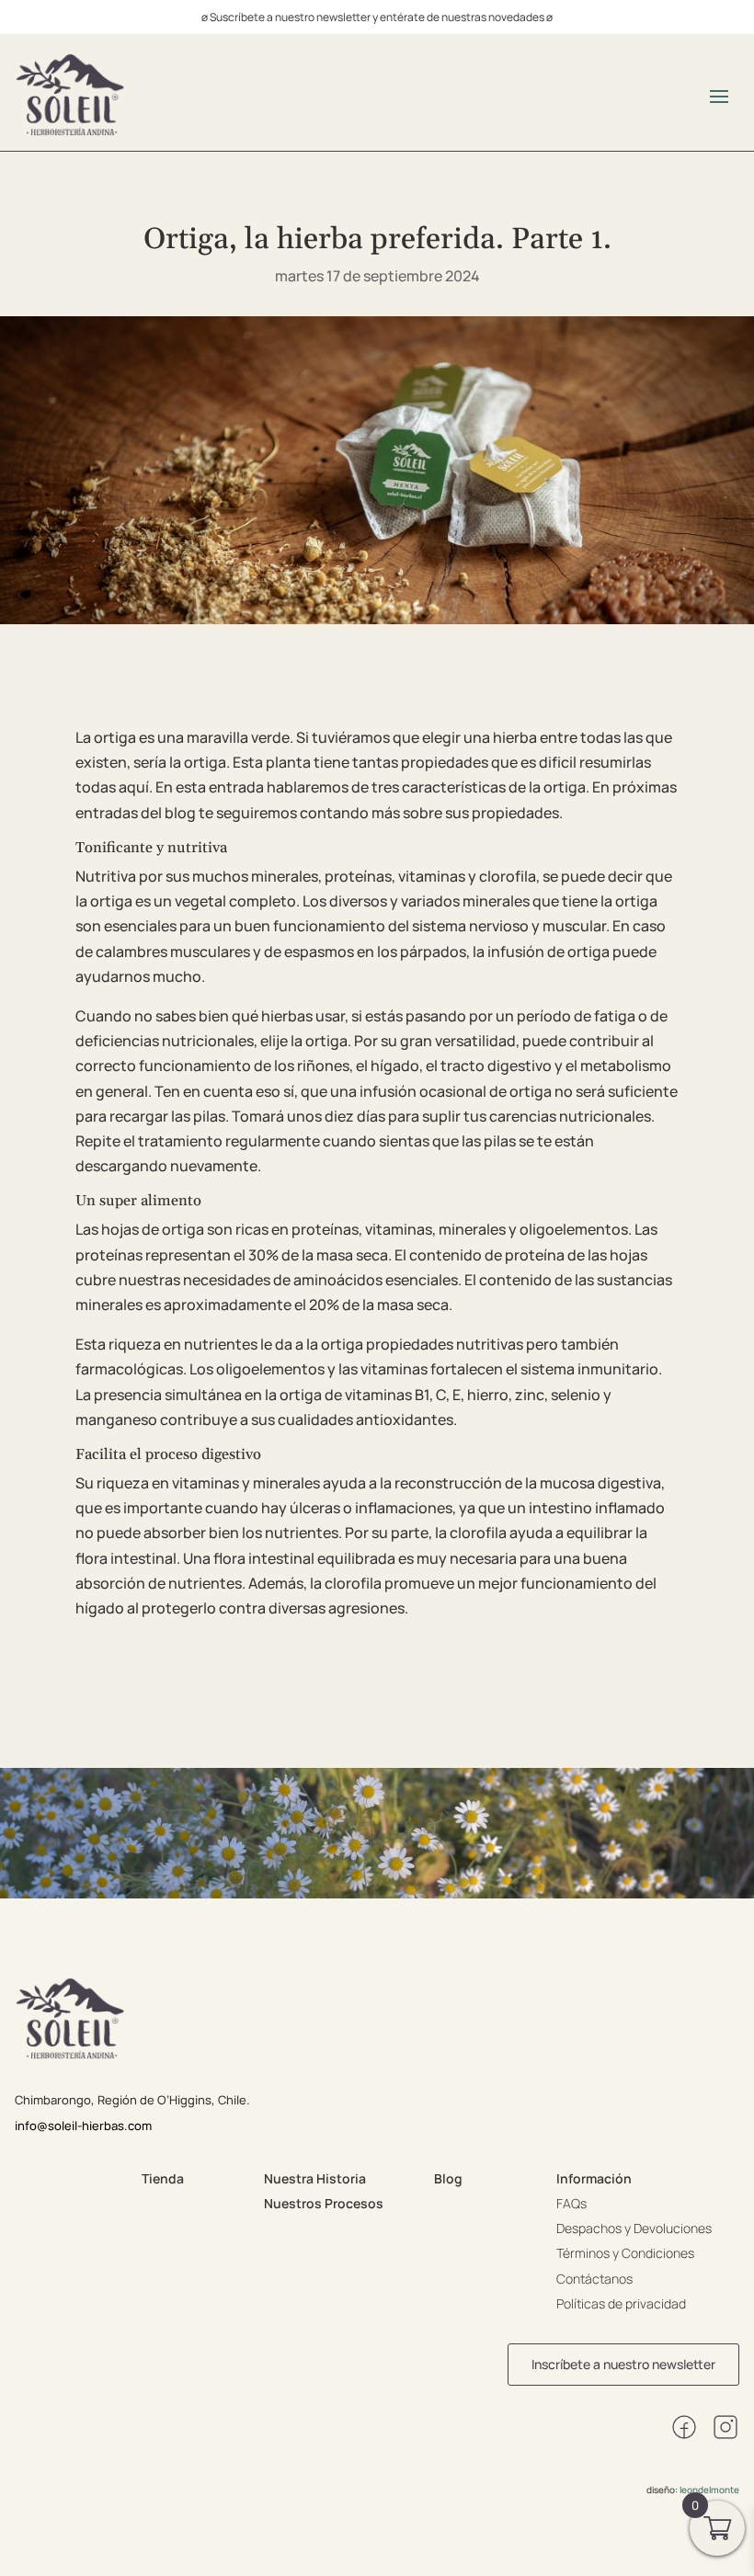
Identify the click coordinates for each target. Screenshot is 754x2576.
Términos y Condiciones (625, 2253)
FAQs (571, 2203)
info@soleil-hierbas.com (83, 2126)
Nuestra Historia (315, 2178)
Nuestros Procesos (324, 2203)
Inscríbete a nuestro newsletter (623, 2364)
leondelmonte (709, 2490)
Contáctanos (594, 2279)
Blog (448, 2178)
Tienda (163, 2178)
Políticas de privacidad (621, 2303)
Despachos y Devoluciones (634, 2228)
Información (594, 2178)
